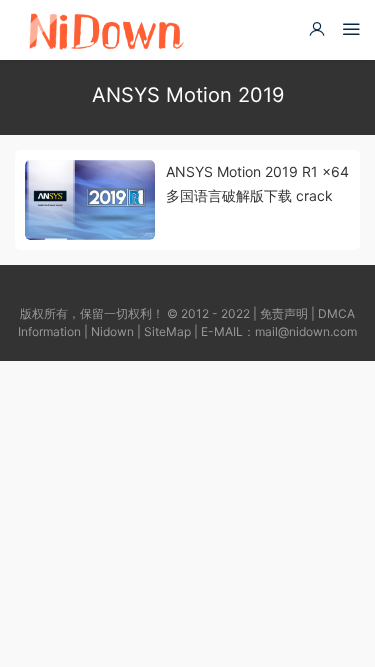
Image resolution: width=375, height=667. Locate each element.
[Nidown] (105, 30)
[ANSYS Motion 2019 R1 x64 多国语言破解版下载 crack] (90, 200)
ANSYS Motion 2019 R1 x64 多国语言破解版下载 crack (257, 183)
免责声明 (284, 313)
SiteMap (167, 331)
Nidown (112, 331)
